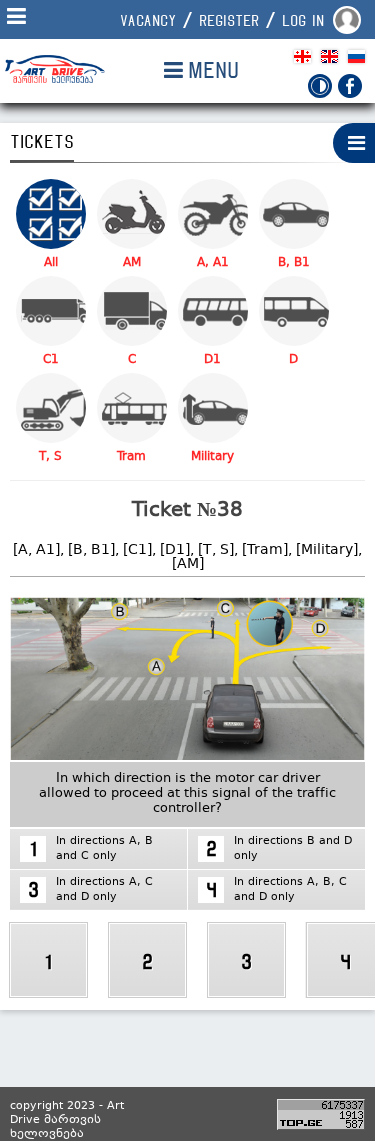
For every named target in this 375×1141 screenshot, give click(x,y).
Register (229, 20)
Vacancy (148, 20)
